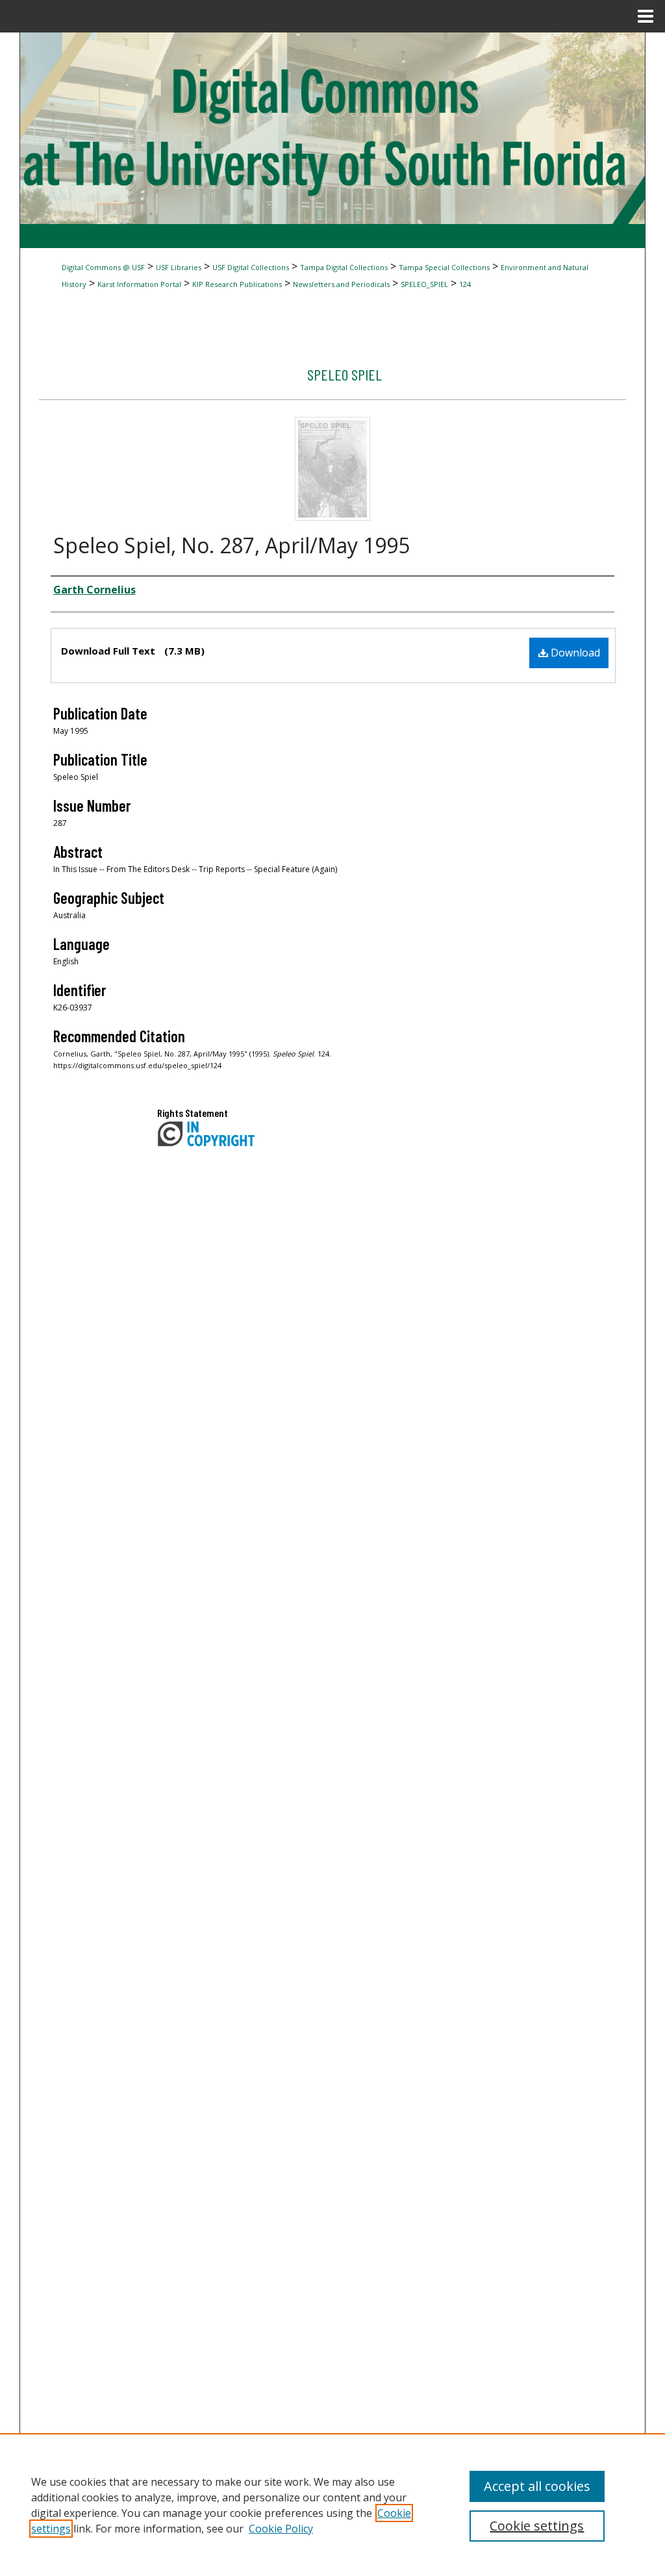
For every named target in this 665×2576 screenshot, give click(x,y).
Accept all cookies (537, 2486)
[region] (332, 2505)
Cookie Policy (281, 2529)
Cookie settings (537, 2526)
